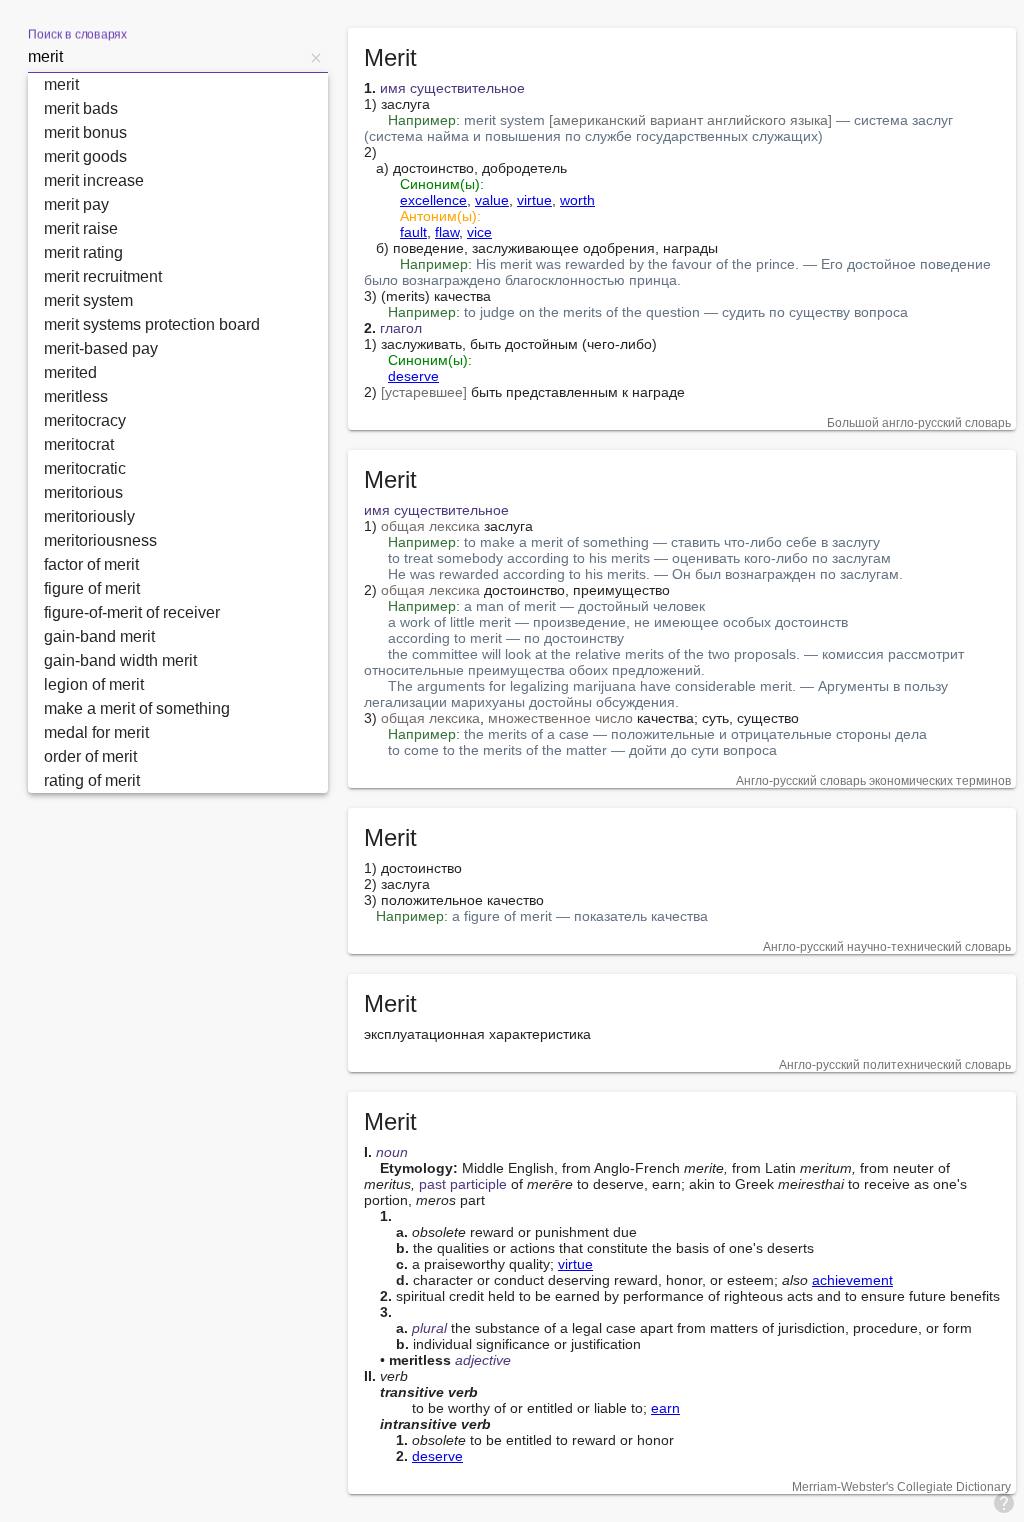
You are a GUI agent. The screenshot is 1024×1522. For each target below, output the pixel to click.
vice (479, 232)
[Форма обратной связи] (1004, 1502)
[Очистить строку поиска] (316, 57)
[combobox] (166, 57)
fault (413, 232)
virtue (534, 200)
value (492, 200)
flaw (447, 232)
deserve (413, 376)
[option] (178, 85)
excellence (433, 200)
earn (665, 1408)
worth (577, 200)
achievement (852, 1280)
